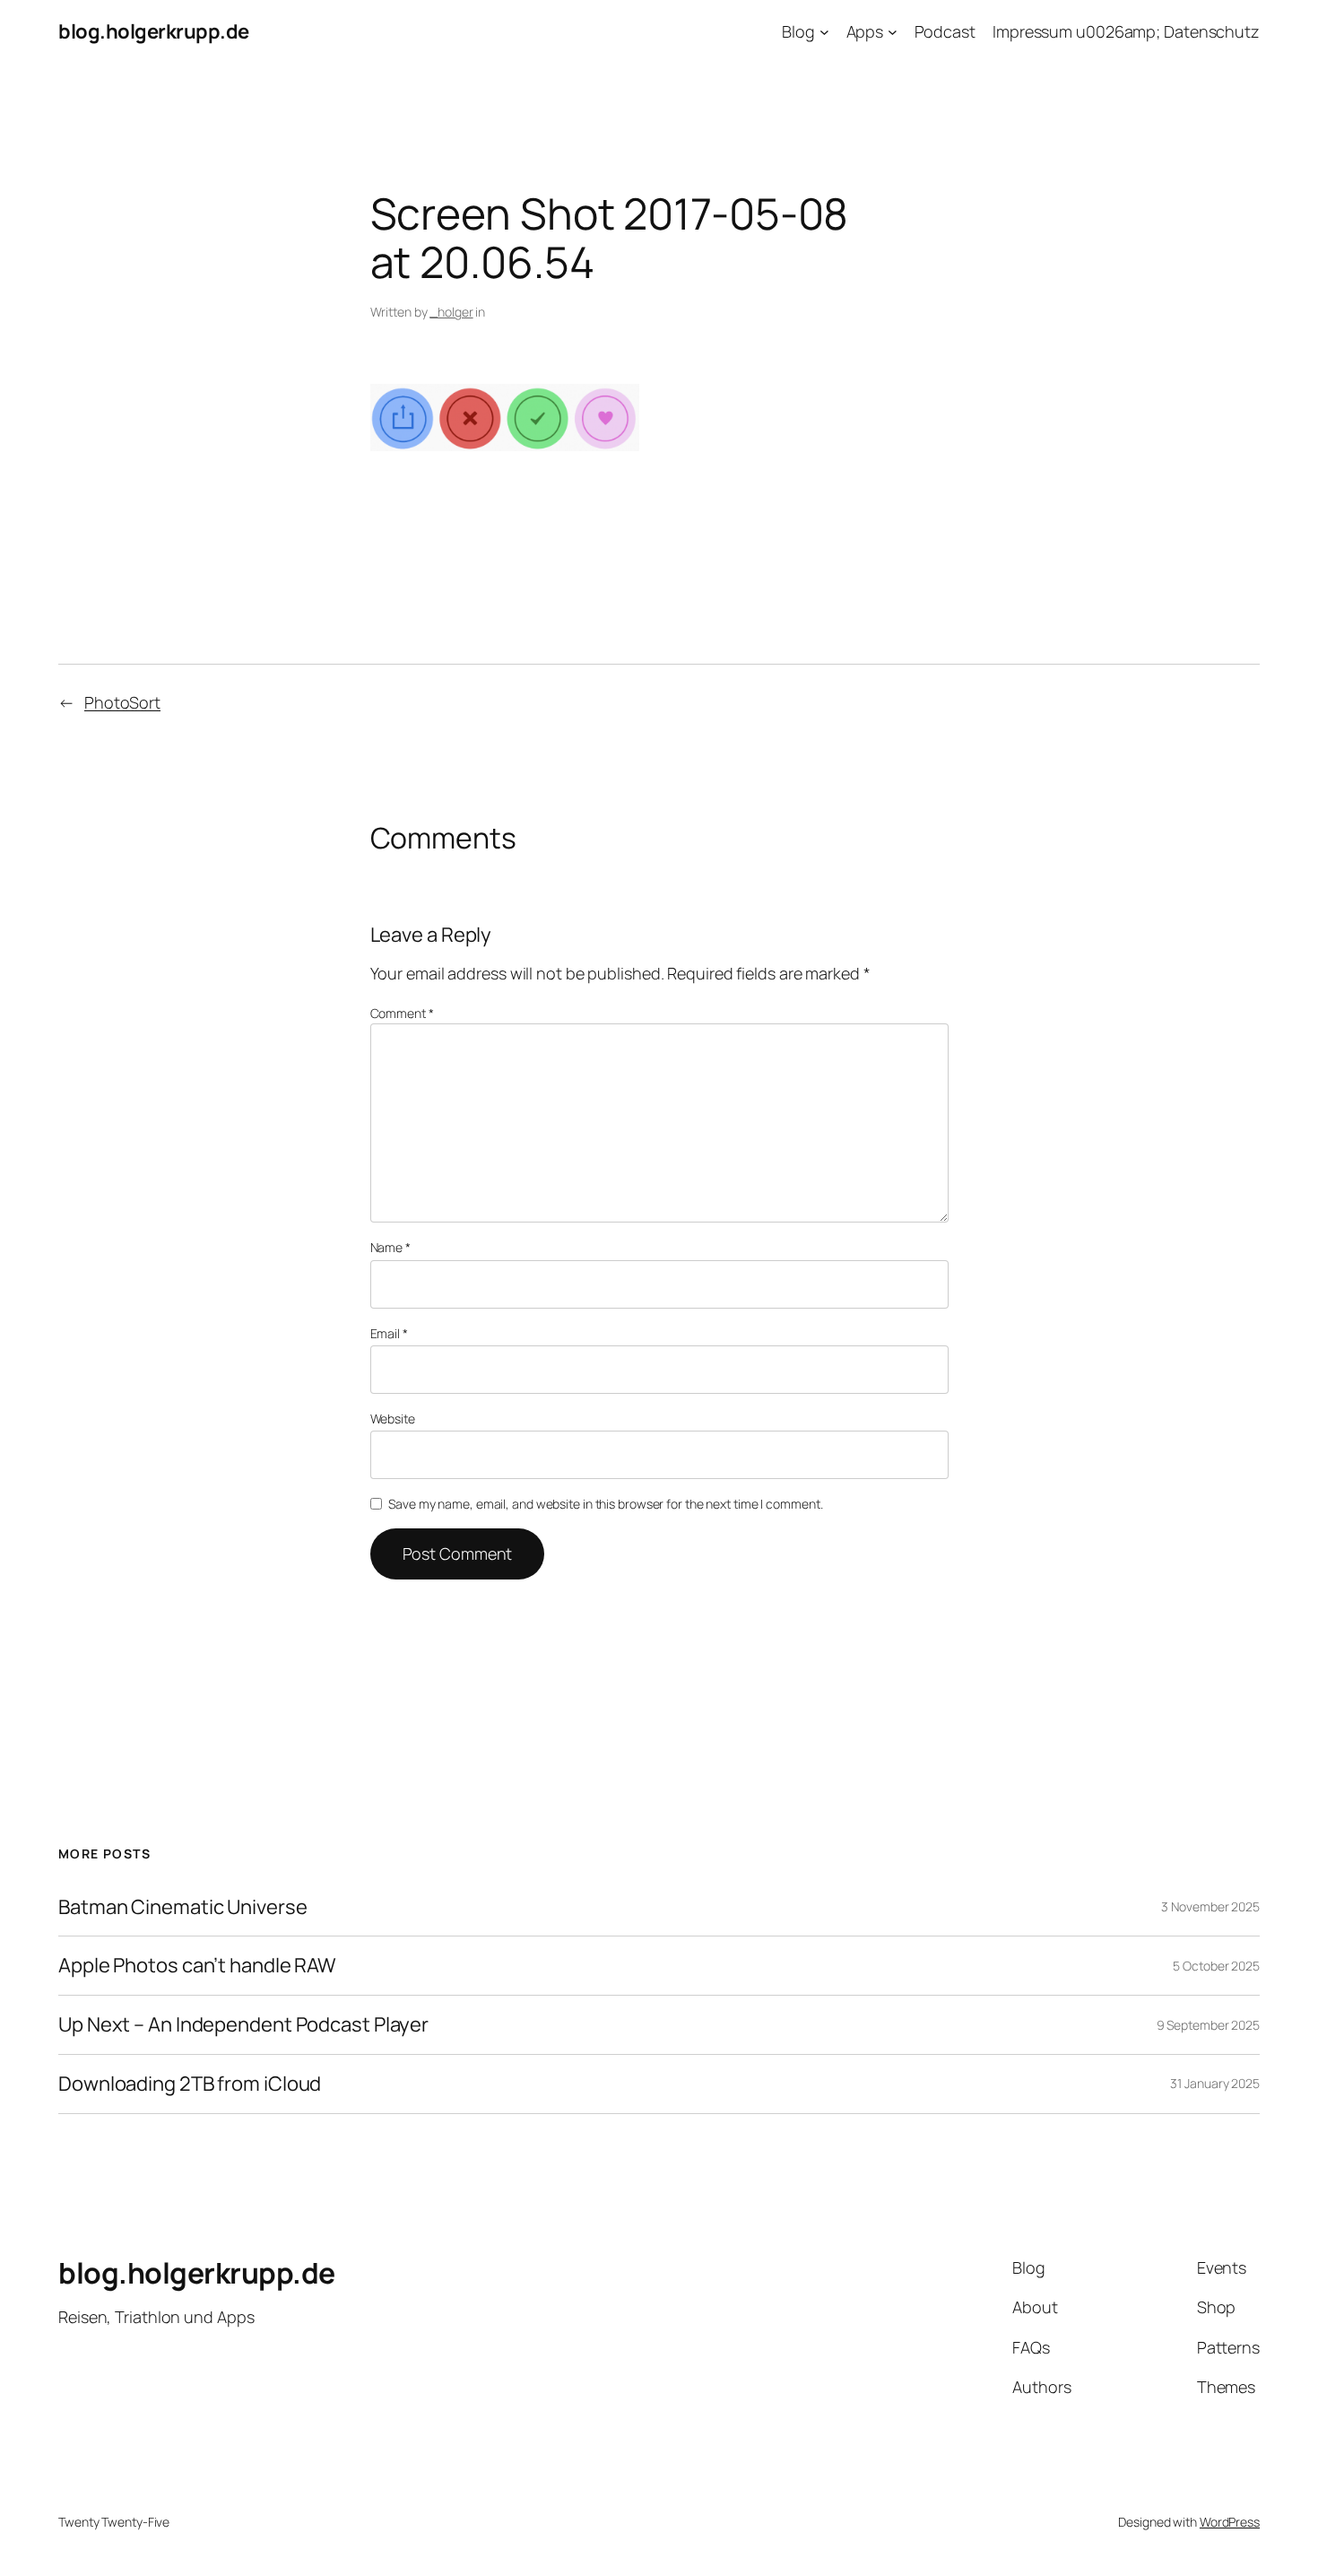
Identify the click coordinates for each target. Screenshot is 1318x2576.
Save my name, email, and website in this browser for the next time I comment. (605, 1504)
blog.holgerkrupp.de (154, 31)
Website (393, 1419)
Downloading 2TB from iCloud (190, 2084)
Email (389, 1333)
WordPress (1230, 2522)
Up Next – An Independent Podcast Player (243, 2025)
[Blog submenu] (824, 32)
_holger (451, 312)
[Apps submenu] (893, 32)
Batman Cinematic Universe (183, 1907)
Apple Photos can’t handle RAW (197, 1966)
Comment (402, 1013)
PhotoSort (122, 702)
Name (390, 1247)
